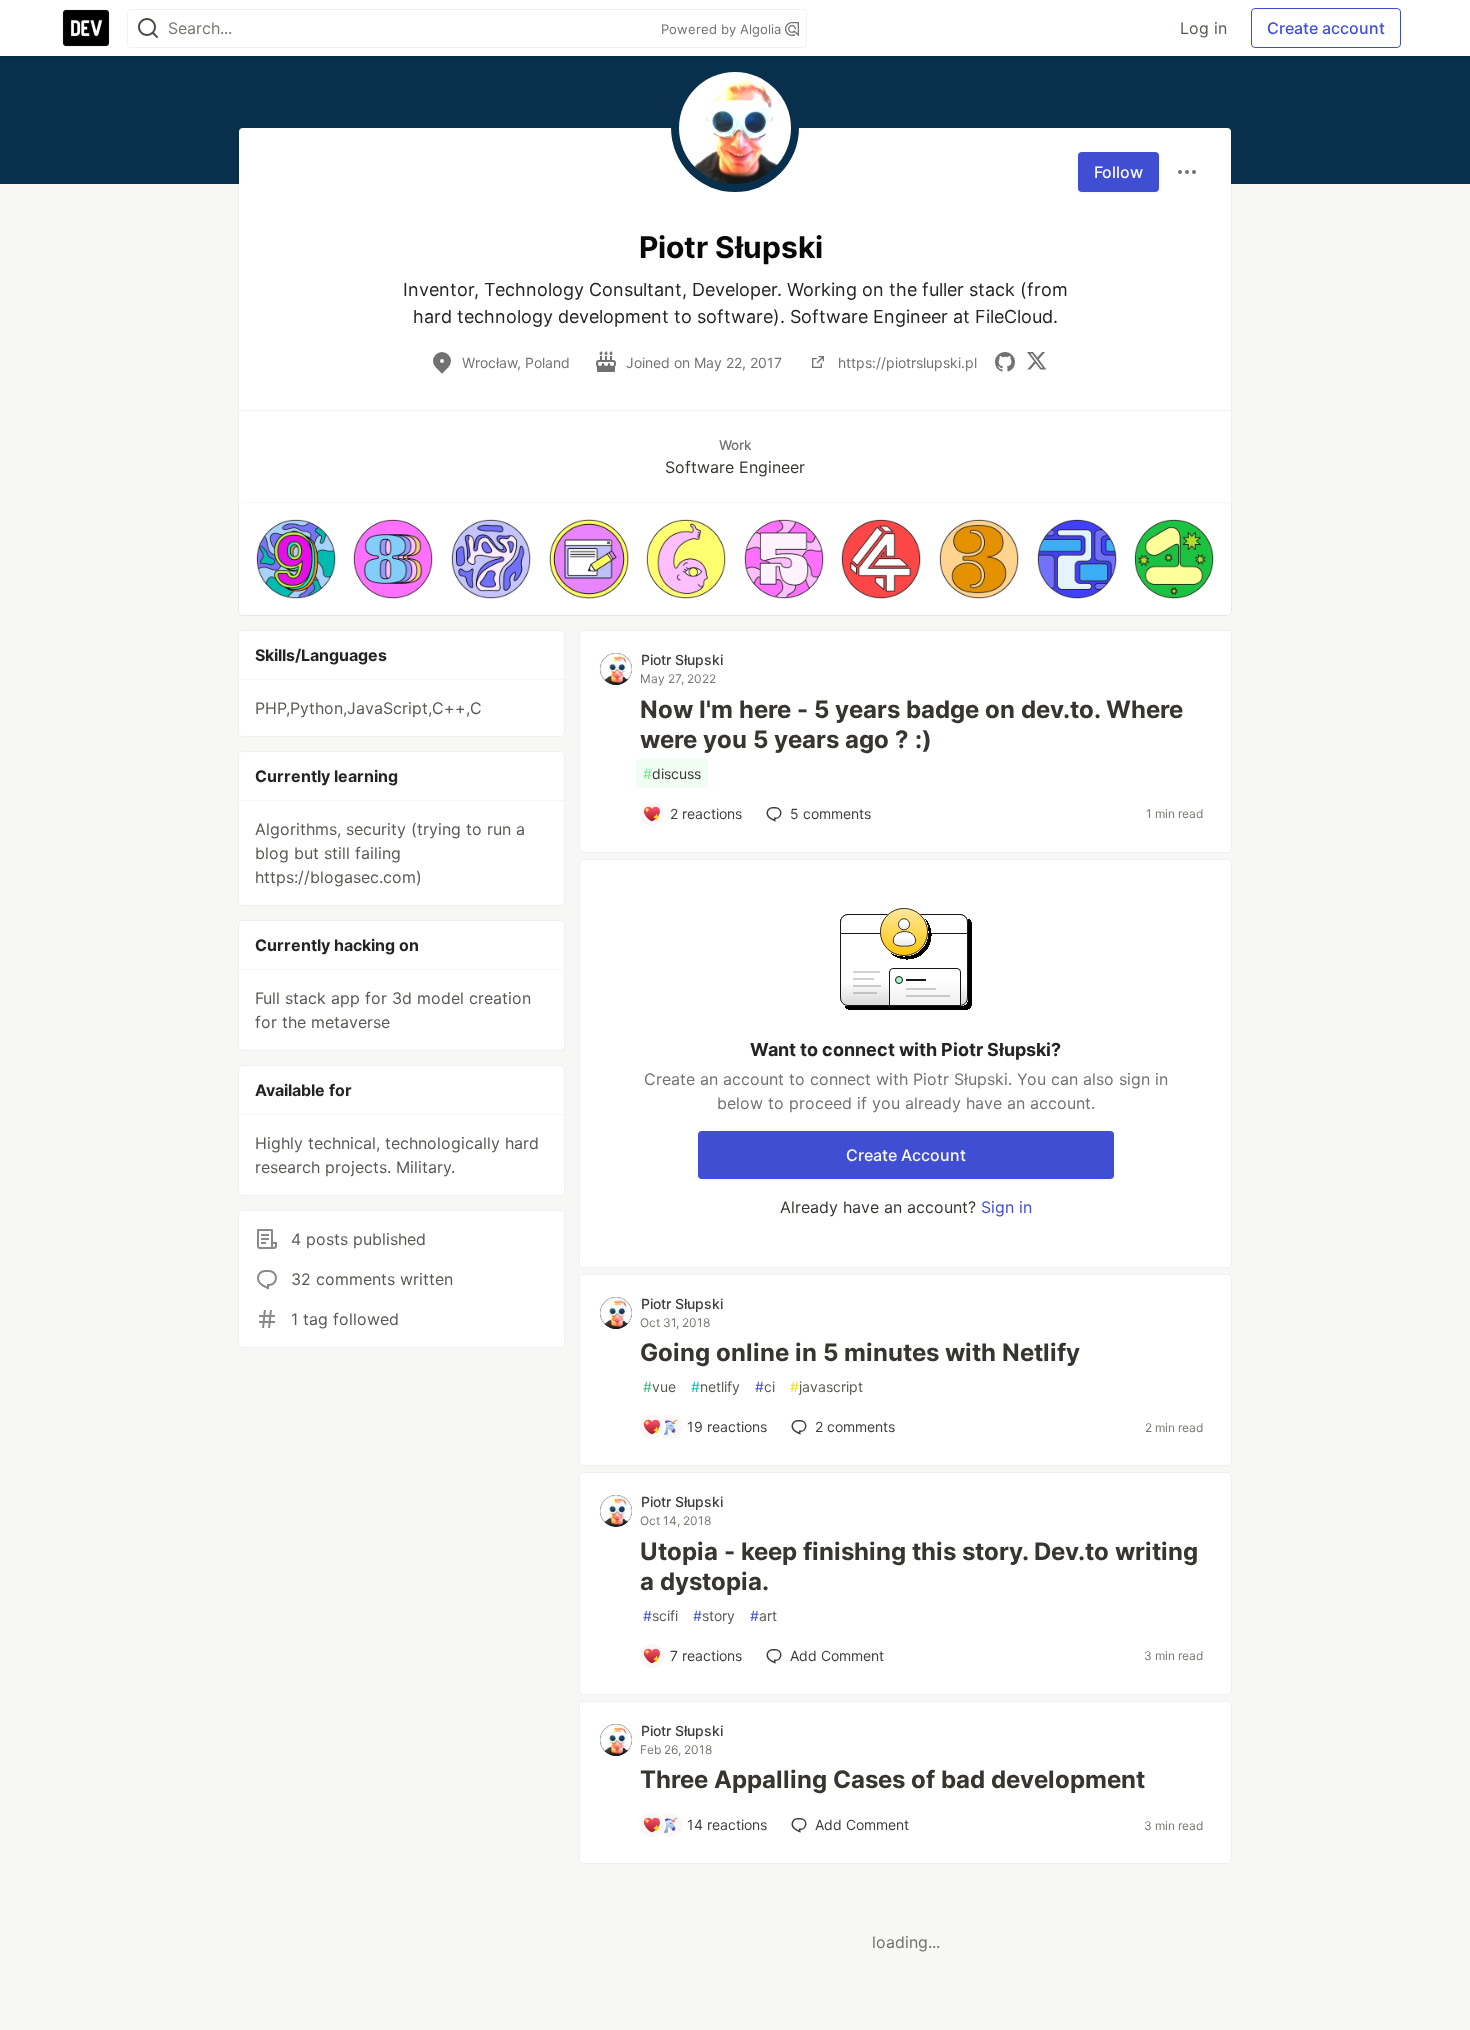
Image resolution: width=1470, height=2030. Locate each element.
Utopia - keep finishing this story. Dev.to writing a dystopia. (919, 1566)
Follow (1118, 172)
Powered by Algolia (723, 29)
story (714, 1615)
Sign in (1006, 1207)
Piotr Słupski (682, 659)
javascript (826, 1386)
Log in (1203, 28)
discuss (672, 773)
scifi (660, 1615)
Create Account (906, 1155)
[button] (296, 559)
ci (765, 1386)
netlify (715, 1386)
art (763, 1615)
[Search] (148, 28)
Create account (1326, 28)
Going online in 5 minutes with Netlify (860, 1352)
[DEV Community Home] (86, 28)
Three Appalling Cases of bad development (892, 1779)
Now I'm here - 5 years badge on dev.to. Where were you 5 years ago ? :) (911, 724)
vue (659, 1386)
